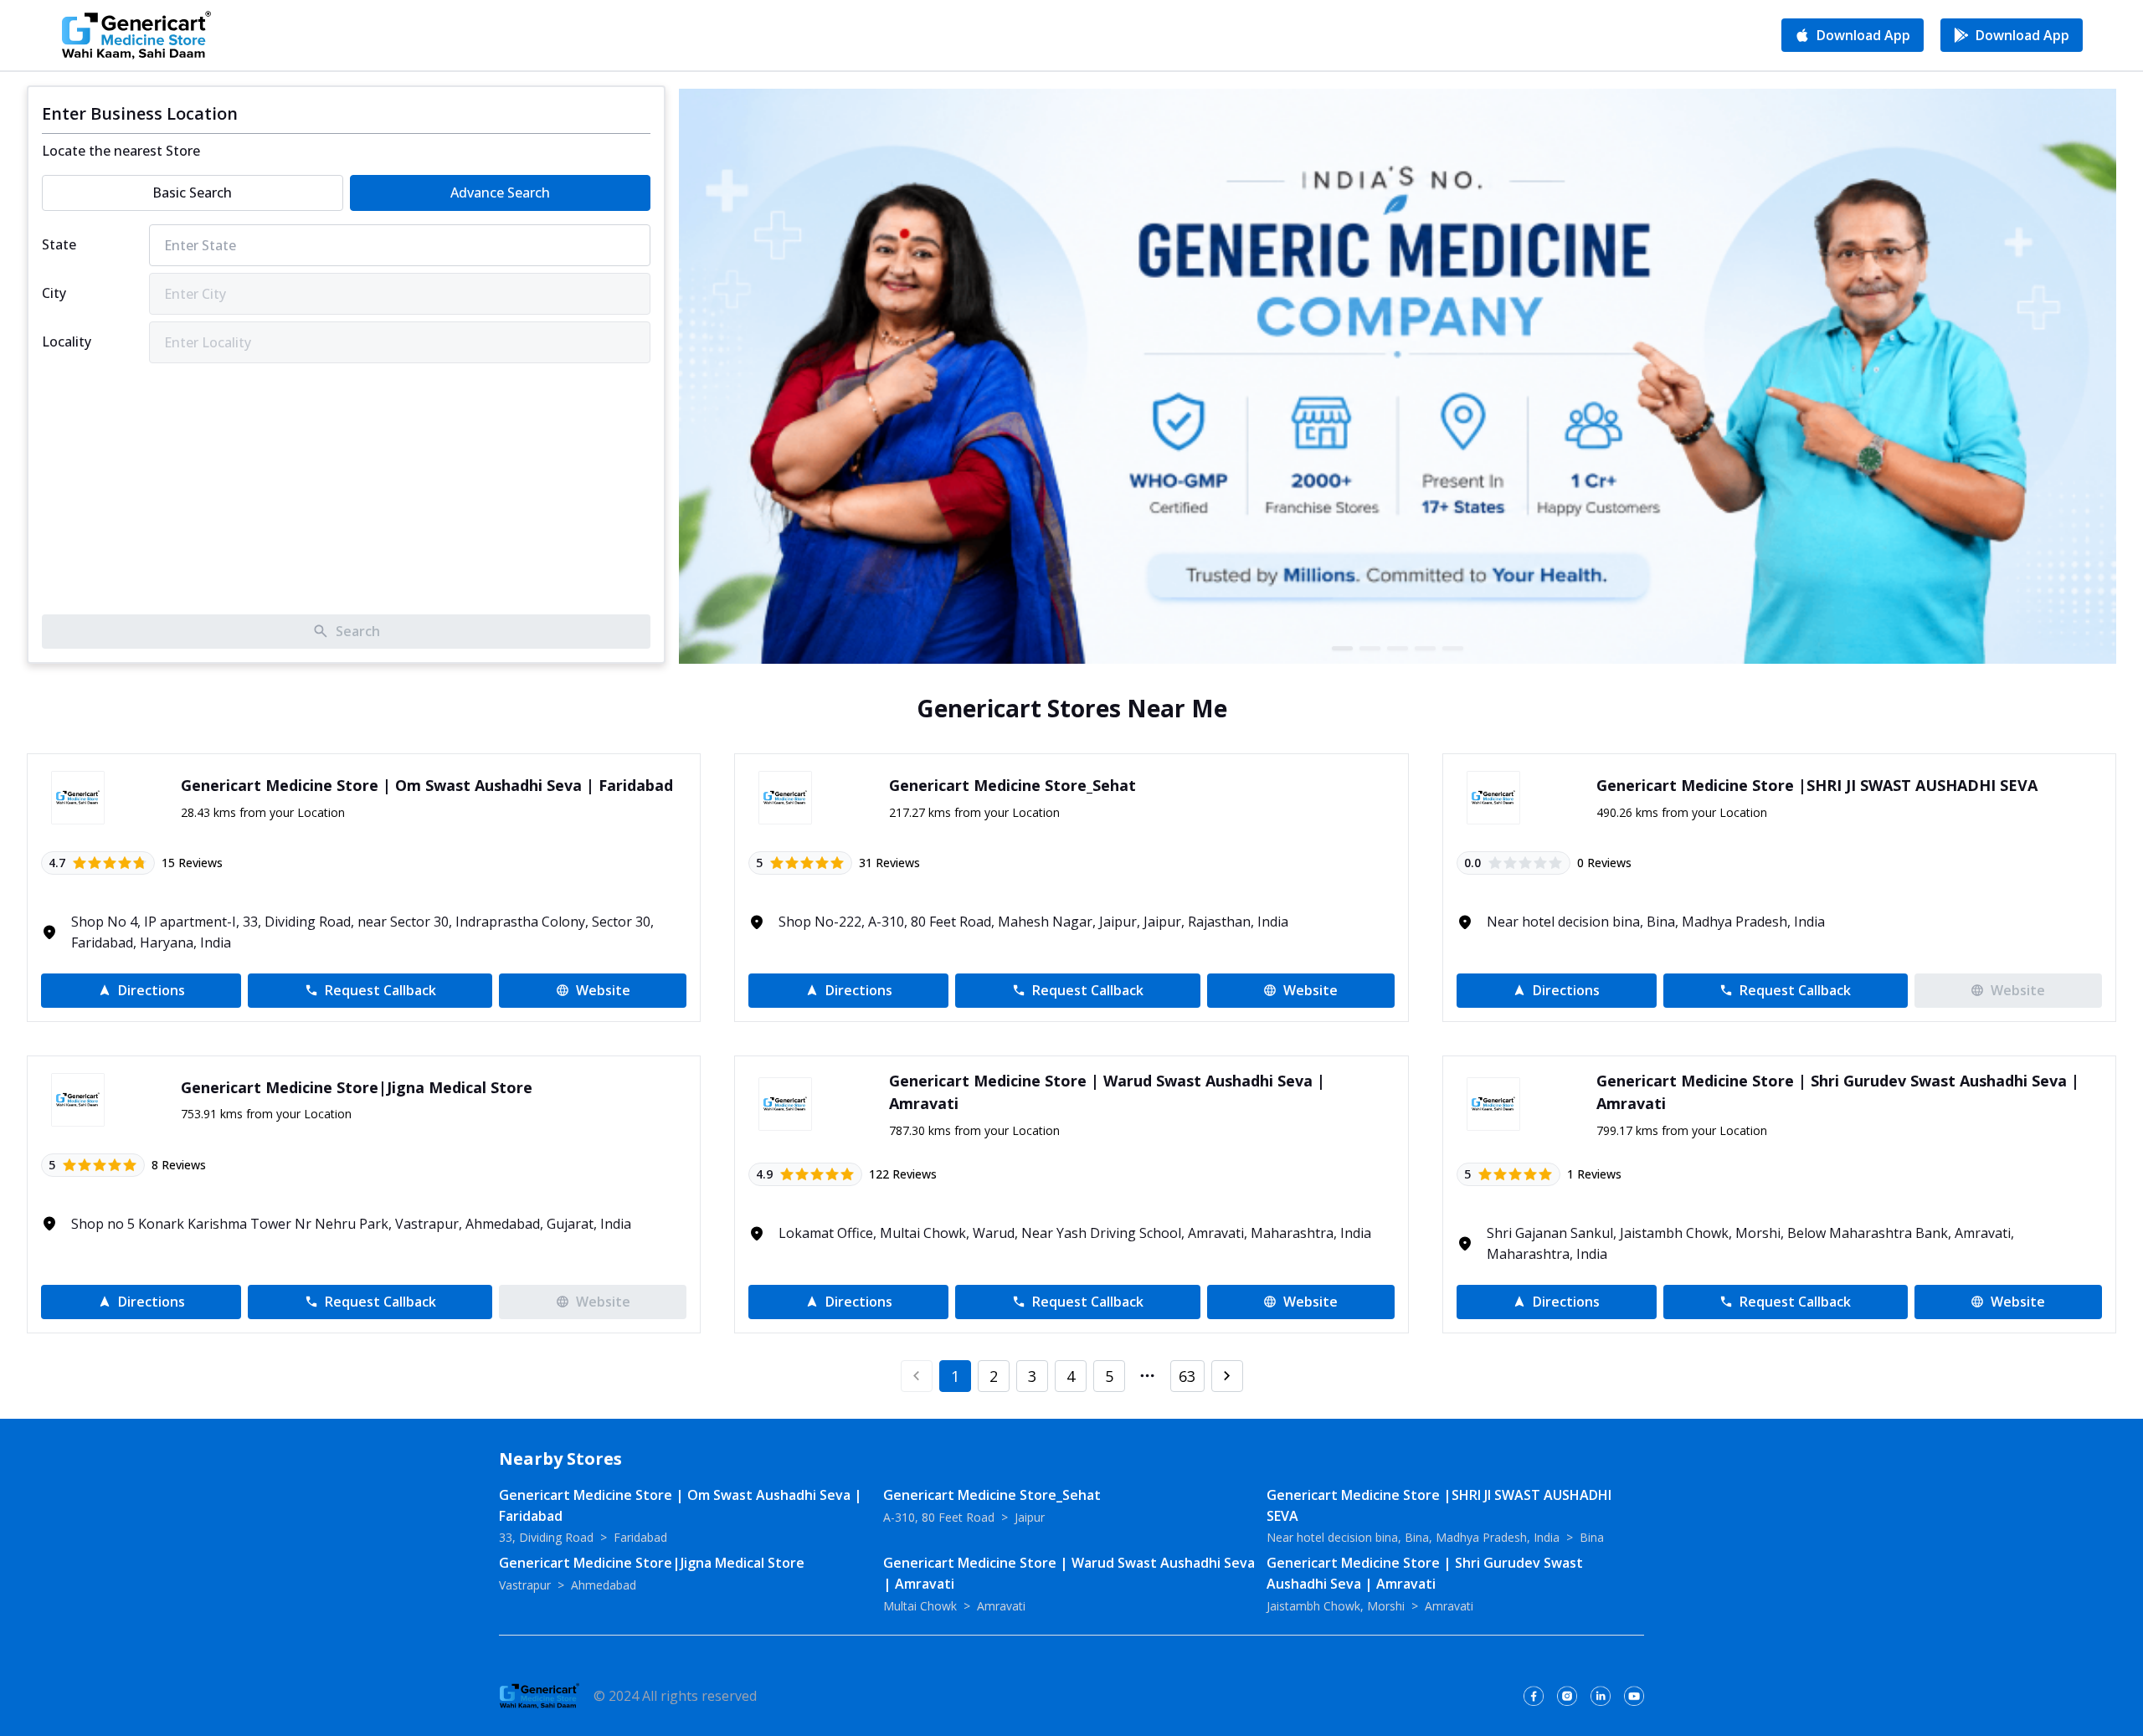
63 (1187, 1376)
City (54, 293)
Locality (67, 342)
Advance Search (500, 193)
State (59, 244)
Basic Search (192, 193)
